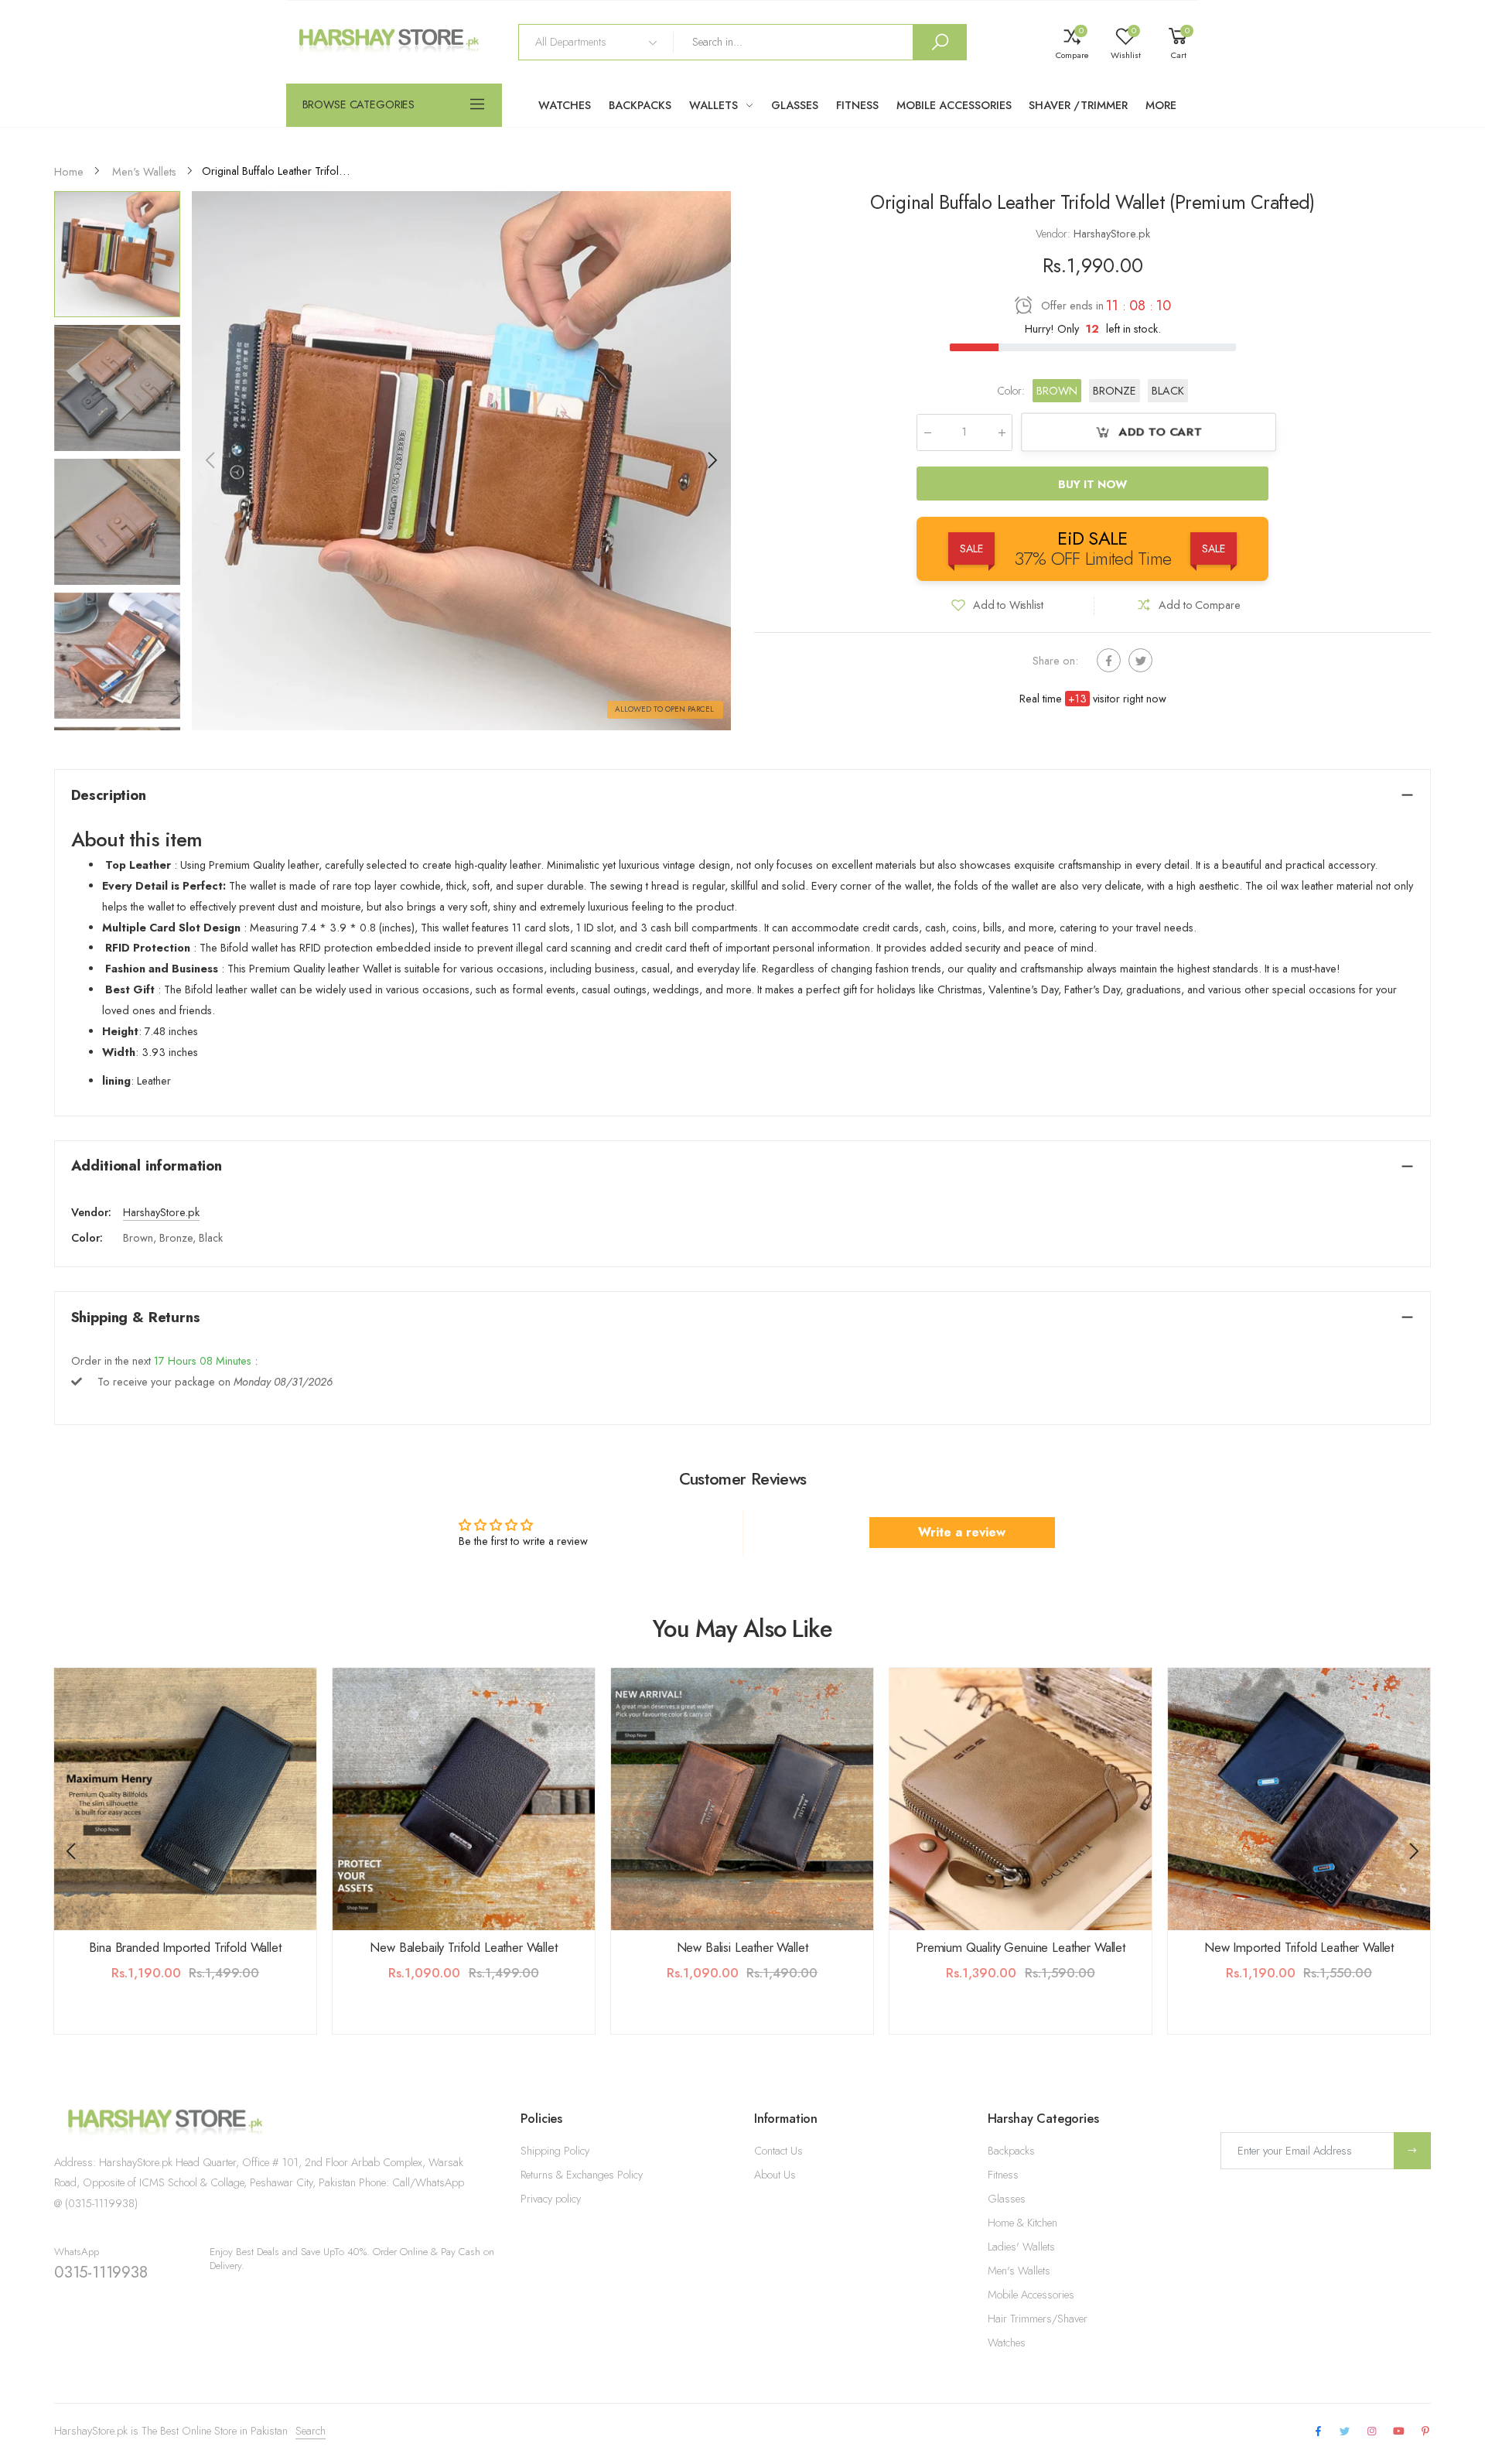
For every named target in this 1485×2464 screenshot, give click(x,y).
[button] (712, 460)
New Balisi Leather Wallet (742, 1947)
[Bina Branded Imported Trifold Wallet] (185, 1799)
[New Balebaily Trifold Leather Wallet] (464, 1799)
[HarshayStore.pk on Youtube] (1399, 2432)
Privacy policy (551, 2199)
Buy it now (1093, 484)
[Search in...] (940, 42)
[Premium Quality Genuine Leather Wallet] (1021, 1799)
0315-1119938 (101, 2272)
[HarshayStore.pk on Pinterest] (1425, 2432)
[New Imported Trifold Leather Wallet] (1299, 1799)
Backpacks (1011, 2151)
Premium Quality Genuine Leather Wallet (1021, 1947)
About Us (775, 2175)
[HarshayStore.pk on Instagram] (1371, 2432)
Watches (1007, 2343)
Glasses (1007, 2199)
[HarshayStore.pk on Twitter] (1345, 2432)
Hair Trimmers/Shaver (1038, 2319)
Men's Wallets (1019, 2271)
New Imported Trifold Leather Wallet (1299, 1947)
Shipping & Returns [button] (136, 1317)
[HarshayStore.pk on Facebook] (1318, 2432)
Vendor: (1055, 234)
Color (1011, 390)
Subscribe (1412, 2150)
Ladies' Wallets (1021, 2247)
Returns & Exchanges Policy (582, 2175)
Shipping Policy (555, 2151)
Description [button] (109, 795)
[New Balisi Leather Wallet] (742, 1799)
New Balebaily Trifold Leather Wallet (463, 1947)
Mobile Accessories (1031, 2295)
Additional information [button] (147, 1165)
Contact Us (778, 2151)
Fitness (1003, 2175)
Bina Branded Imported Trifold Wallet (185, 1947)
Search (311, 2431)
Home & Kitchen (1022, 2223)
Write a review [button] (962, 1532)
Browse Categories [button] (359, 104)
